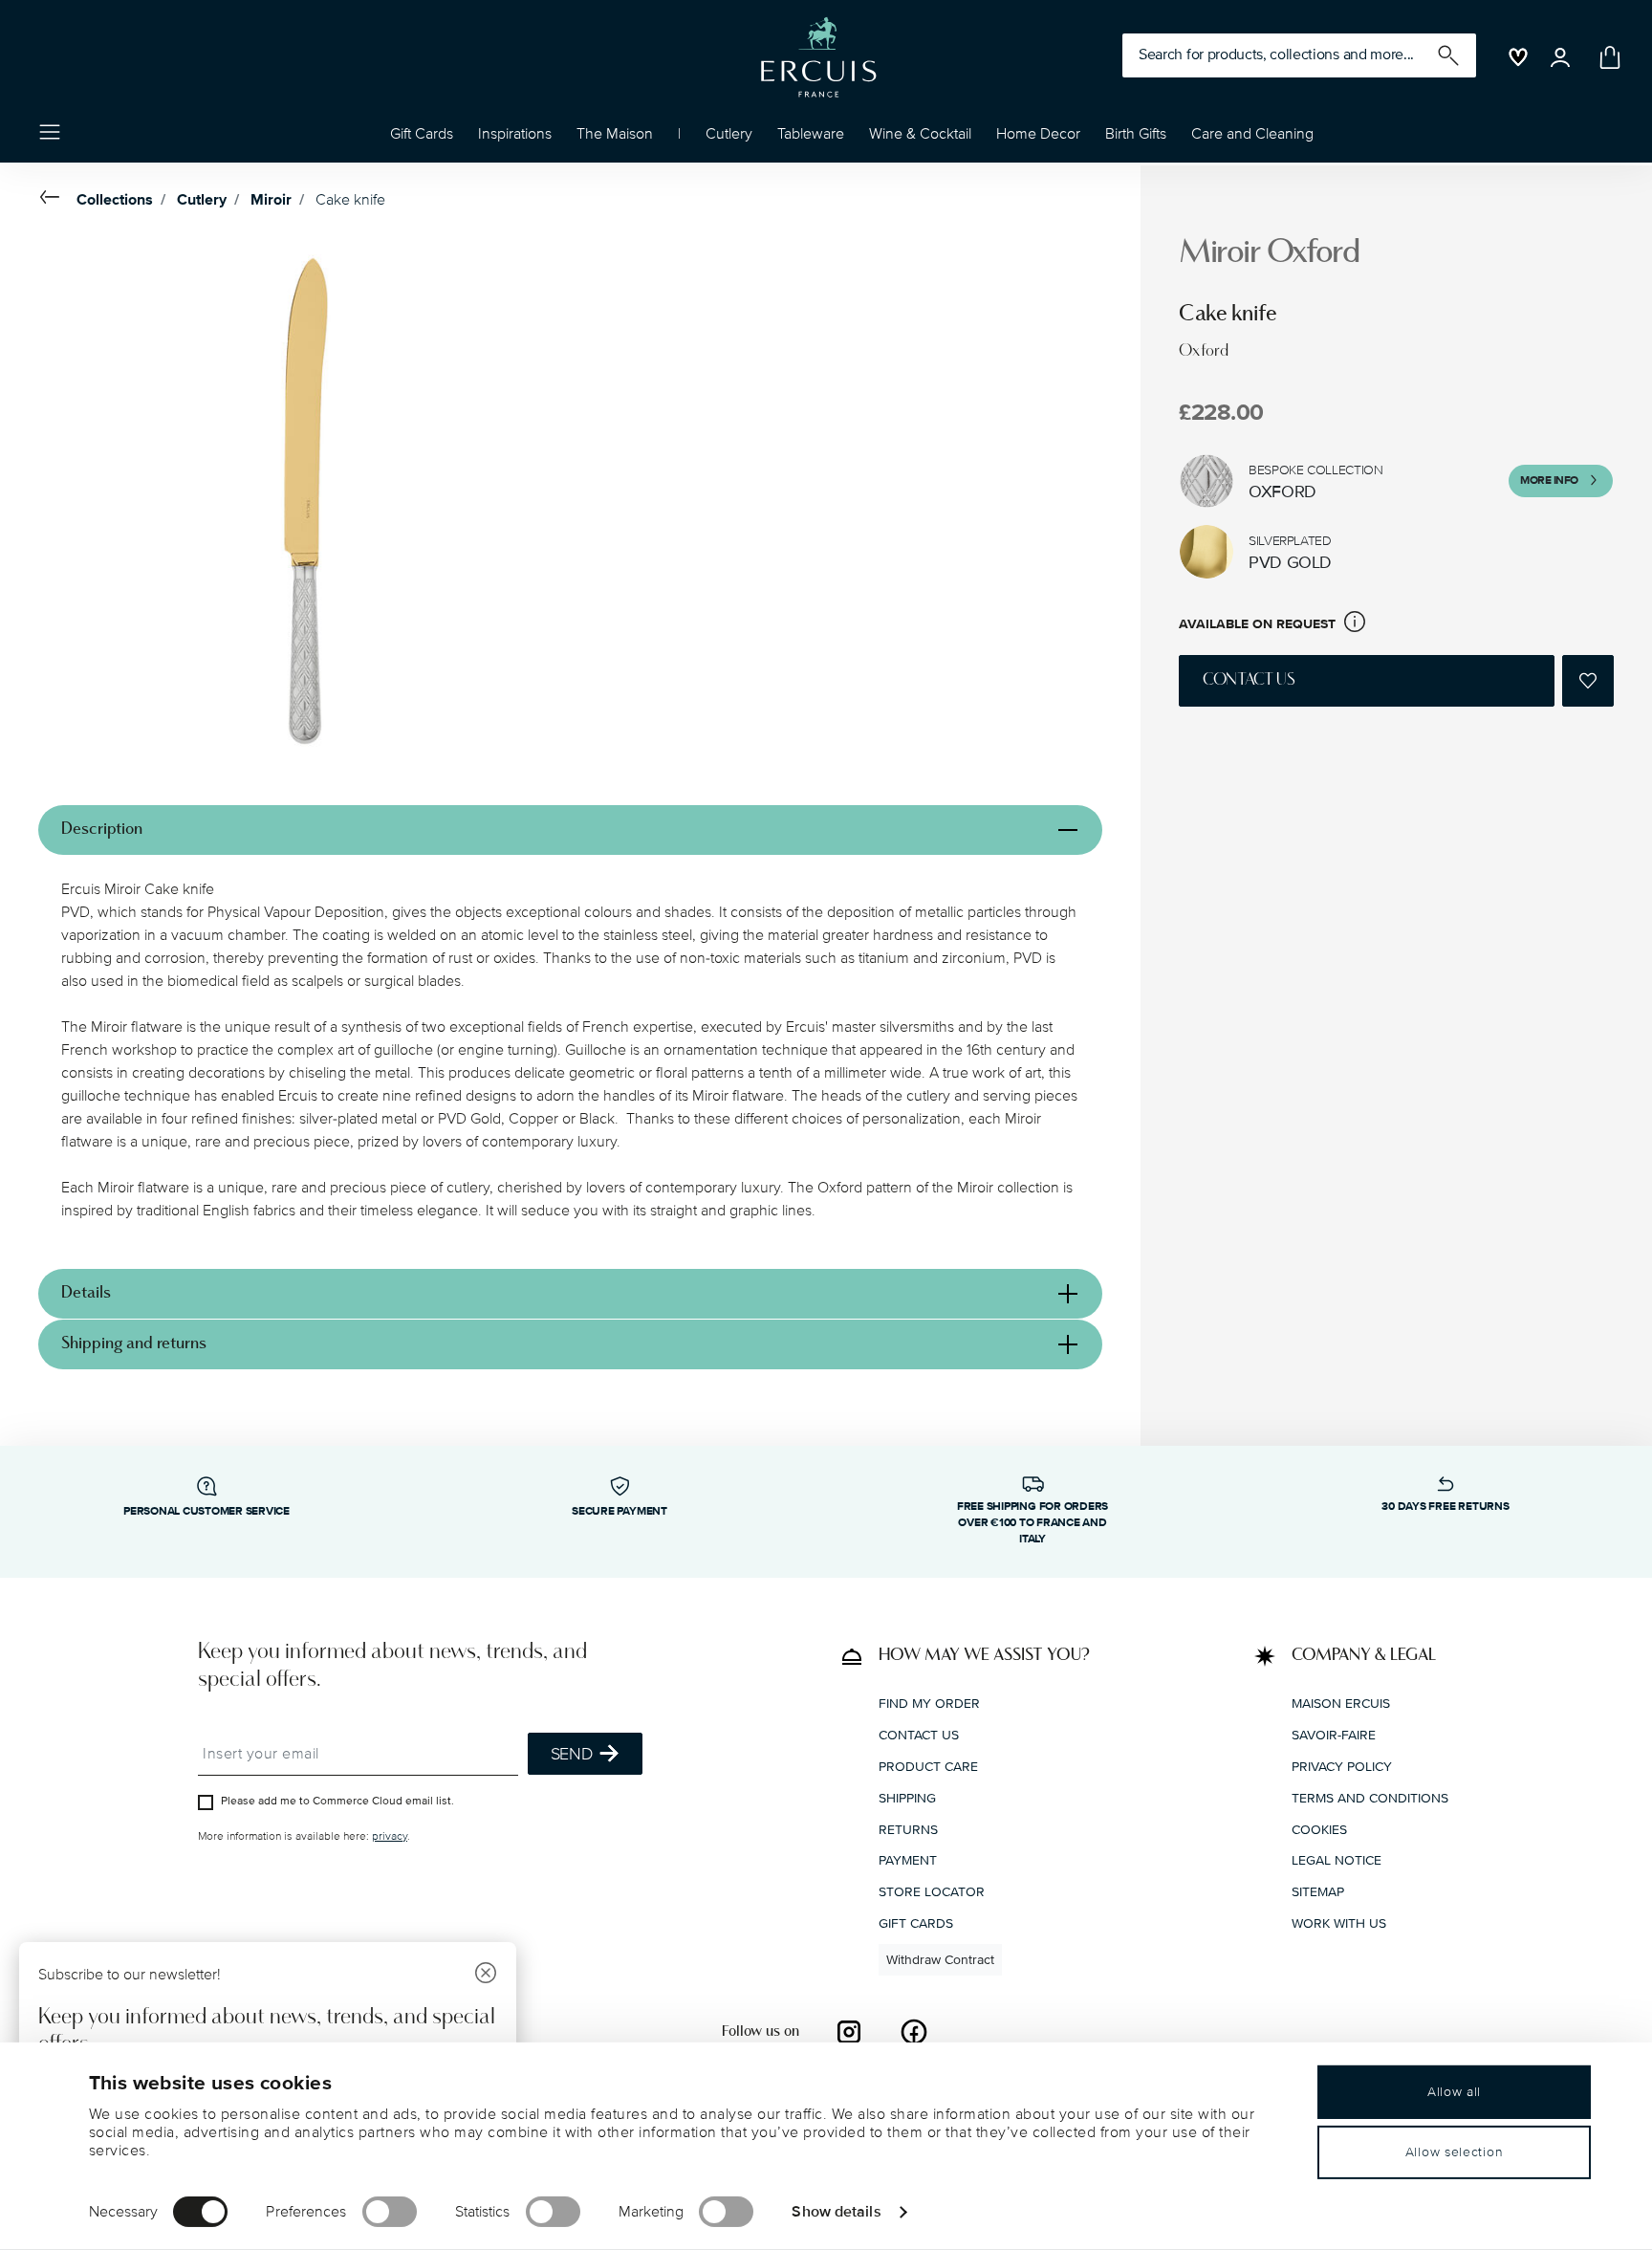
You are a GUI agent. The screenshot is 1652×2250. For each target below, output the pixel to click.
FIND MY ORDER (929, 1704)
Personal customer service (206, 1511)
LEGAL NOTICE (1337, 1860)
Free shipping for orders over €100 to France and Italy (1032, 1523)
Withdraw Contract (940, 1959)
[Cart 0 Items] (1606, 57)
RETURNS (908, 1829)
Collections (115, 200)
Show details (836, 2211)
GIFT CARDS (916, 1922)
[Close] (486, 1975)
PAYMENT (908, 1860)
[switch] (390, 2212)
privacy (390, 1835)
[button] (515, 139)
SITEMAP (1318, 1892)
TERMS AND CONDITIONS (1370, 1797)
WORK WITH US (1339, 1922)
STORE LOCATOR (932, 1892)
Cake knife (350, 200)
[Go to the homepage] (818, 57)
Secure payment (619, 1511)
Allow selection (1455, 2152)
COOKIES (1319, 1829)
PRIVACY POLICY (1342, 1766)
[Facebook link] (914, 2031)
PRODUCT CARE (928, 1766)
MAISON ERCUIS (1341, 1704)
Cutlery (202, 200)
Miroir (271, 200)
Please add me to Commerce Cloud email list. (337, 1800)
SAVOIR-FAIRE (1334, 1735)
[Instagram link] (849, 2031)
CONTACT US (919, 1735)
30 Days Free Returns (1445, 1507)
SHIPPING (907, 1797)
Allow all (1454, 2092)
